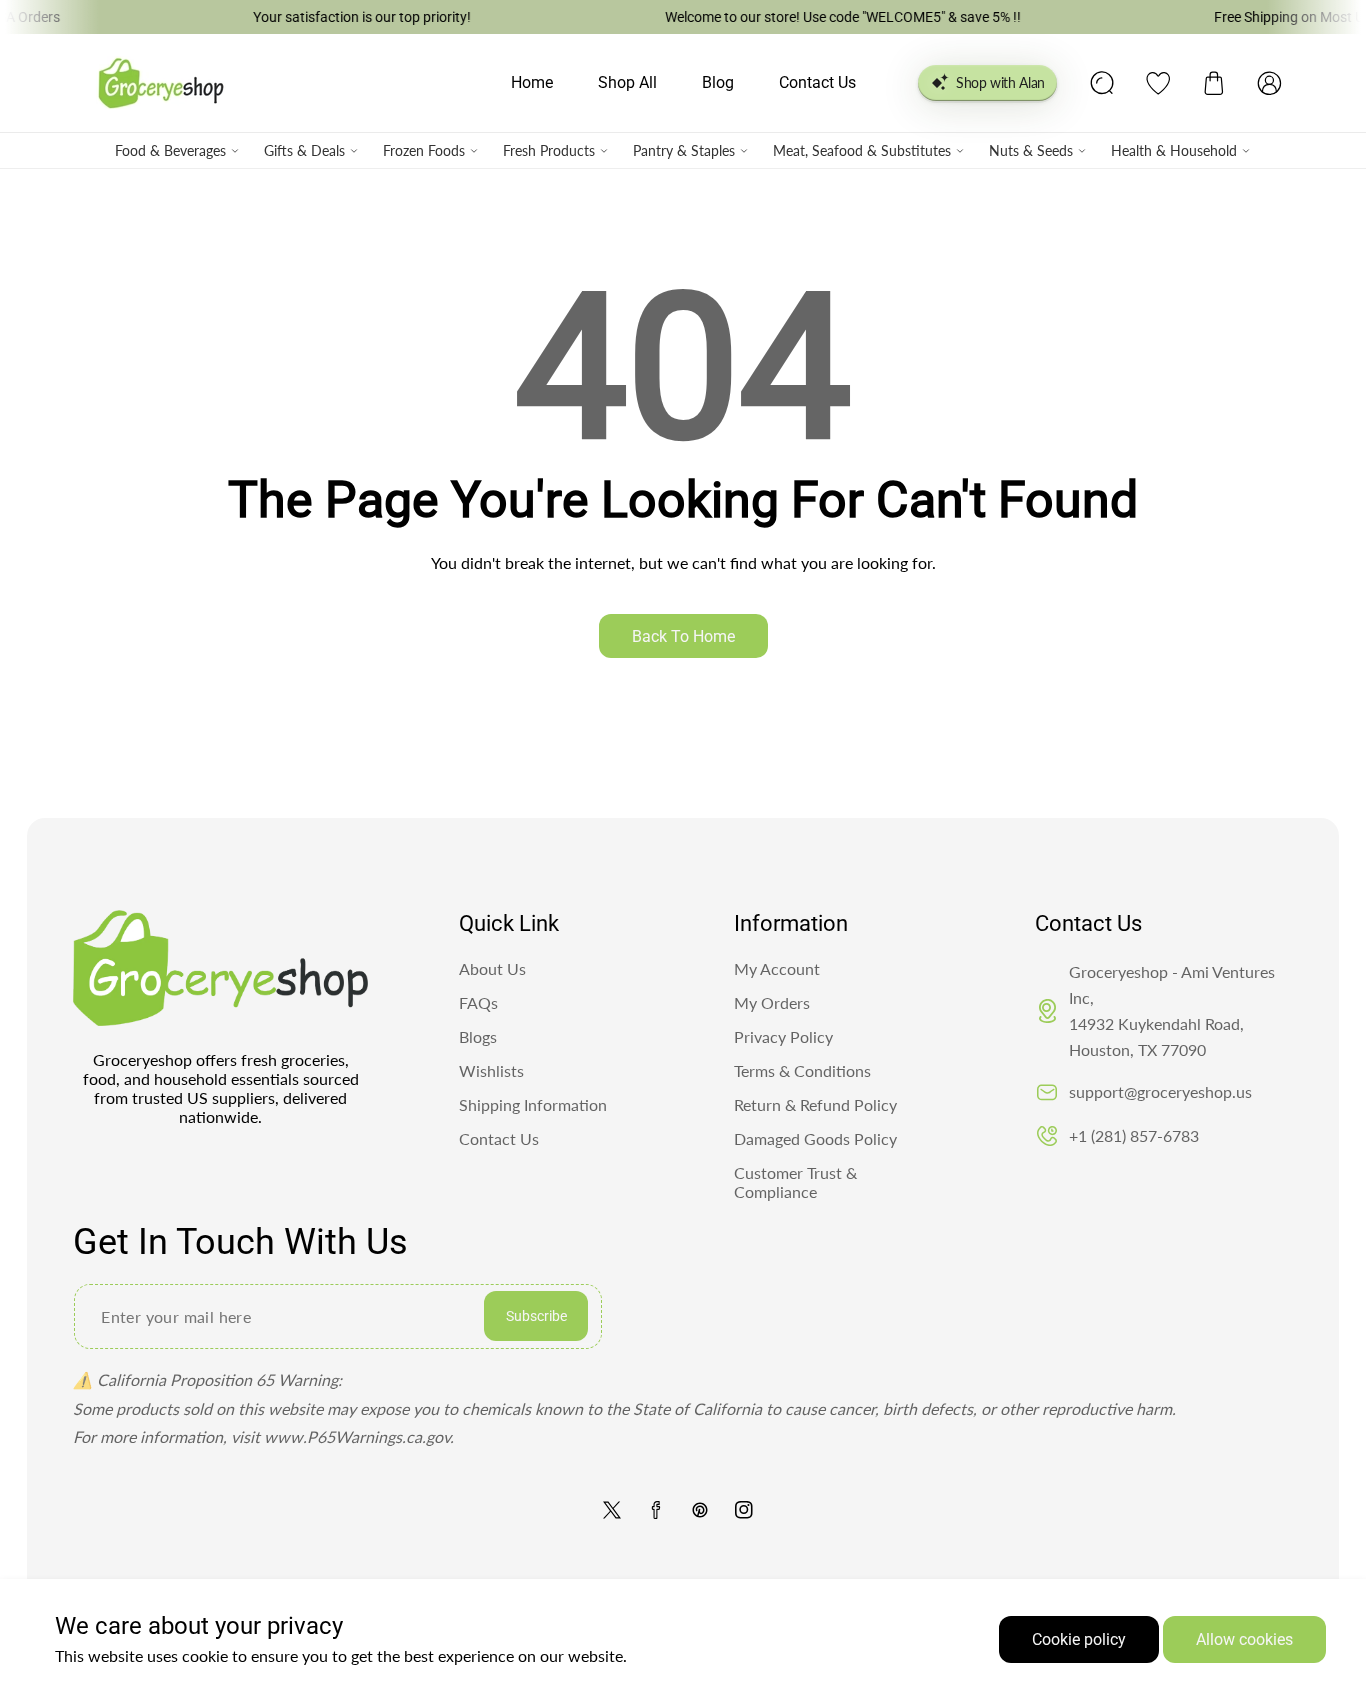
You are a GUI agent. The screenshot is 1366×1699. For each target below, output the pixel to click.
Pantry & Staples (684, 150)
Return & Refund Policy (815, 1104)
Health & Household (1174, 150)
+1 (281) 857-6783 (1134, 1135)
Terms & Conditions (802, 1070)
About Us (492, 968)
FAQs (478, 1002)
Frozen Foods (424, 150)
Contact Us (499, 1138)
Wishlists (491, 1070)
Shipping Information (533, 1104)
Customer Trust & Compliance (795, 1182)
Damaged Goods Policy (815, 1138)
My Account (777, 968)
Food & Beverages (170, 150)
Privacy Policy (783, 1036)
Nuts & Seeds (1031, 150)
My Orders (772, 1002)
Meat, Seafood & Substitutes (862, 150)
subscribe (536, 1316)
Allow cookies (1244, 1639)
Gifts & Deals (304, 150)
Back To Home (683, 636)
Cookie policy (1079, 1639)
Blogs (478, 1036)
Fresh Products (549, 150)
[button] (1214, 83)
